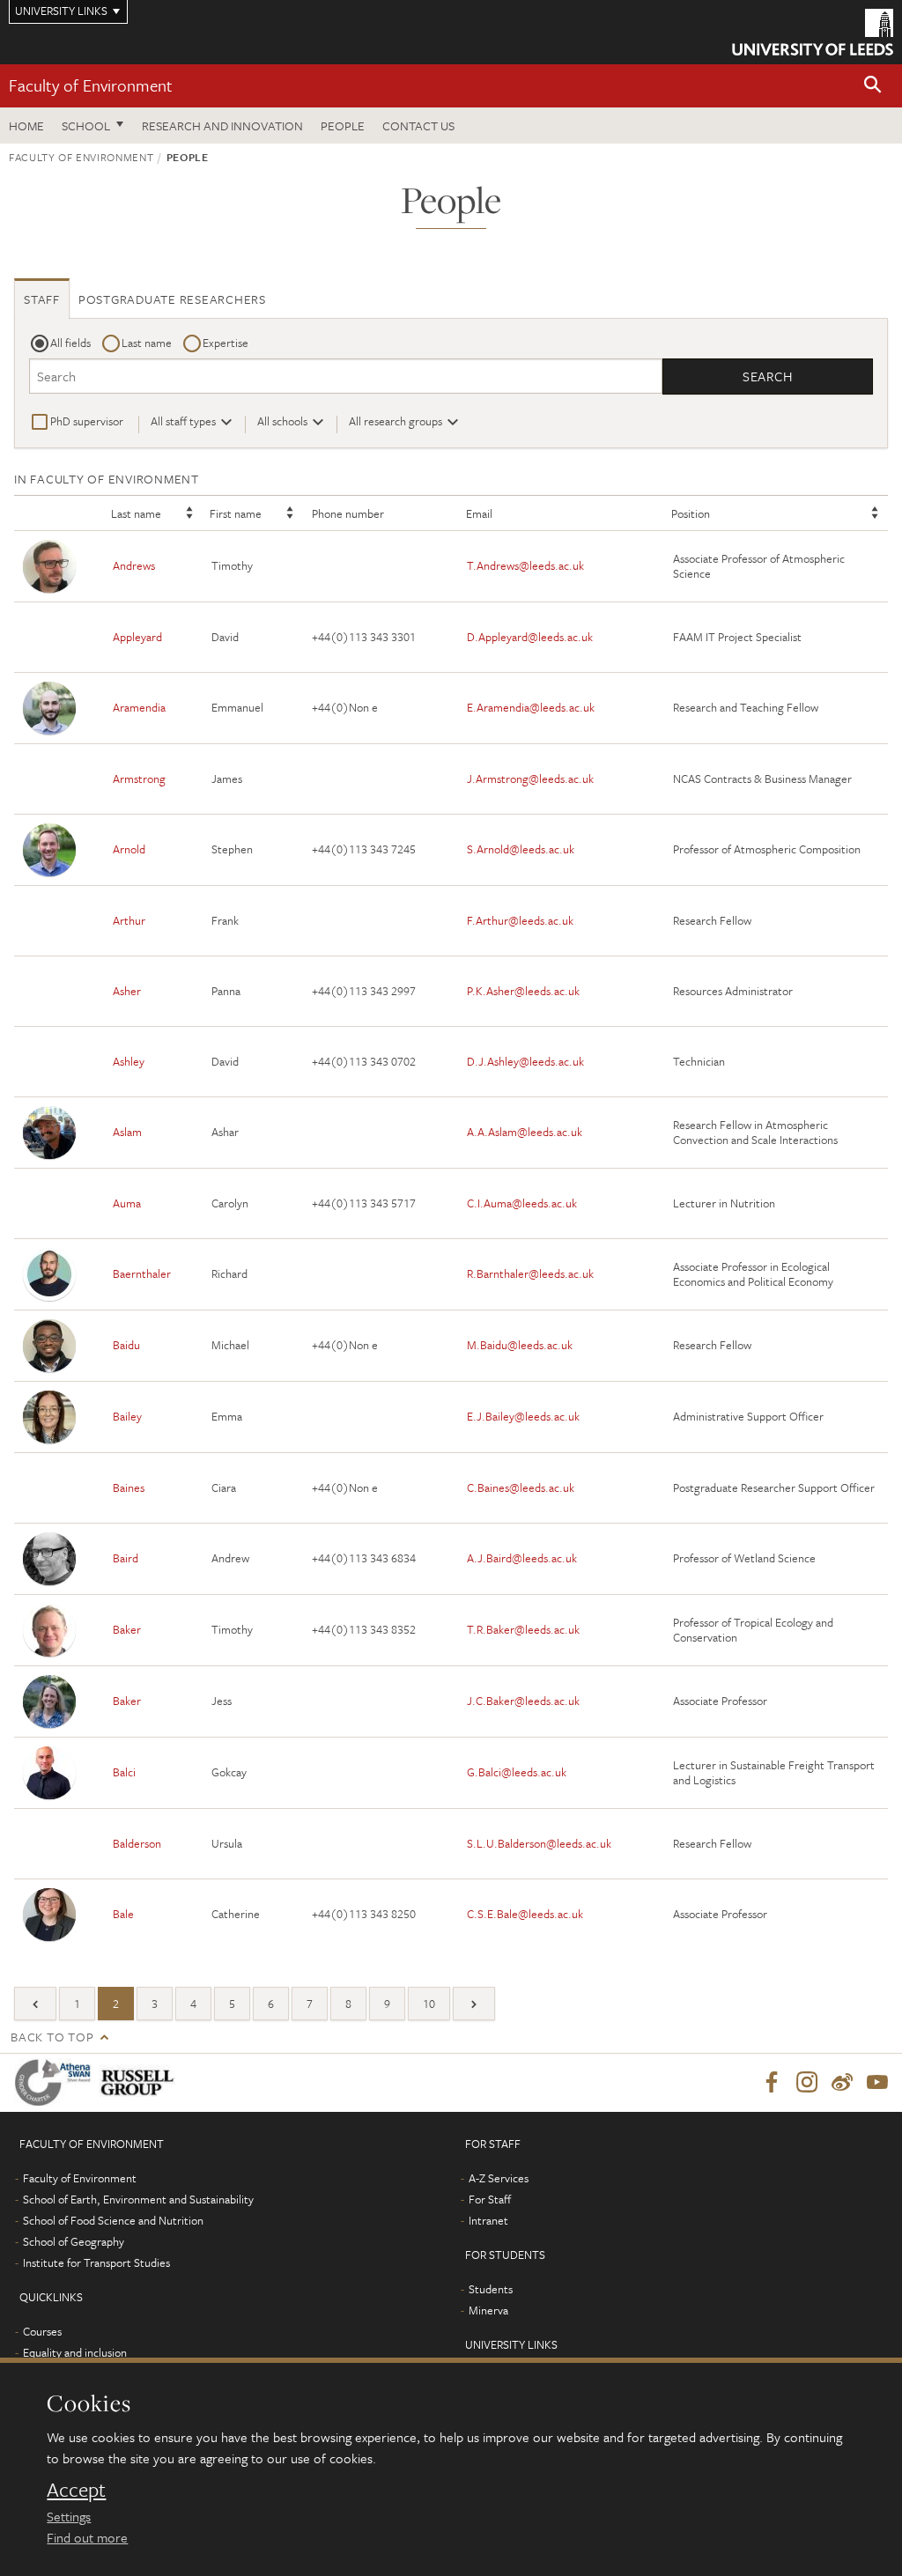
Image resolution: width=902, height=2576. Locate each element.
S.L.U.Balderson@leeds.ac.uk (539, 1843)
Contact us (418, 125)
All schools (282, 421)
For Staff (490, 2199)
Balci (124, 1772)
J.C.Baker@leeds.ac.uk (523, 1701)
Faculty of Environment (91, 85)
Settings (69, 2516)
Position (691, 513)
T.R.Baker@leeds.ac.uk (523, 1629)
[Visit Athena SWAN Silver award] (56, 2082)
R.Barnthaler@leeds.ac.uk (530, 1273)
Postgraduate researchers (172, 299)
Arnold (129, 849)
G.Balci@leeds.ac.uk (517, 1772)
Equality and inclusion (75, 2352)
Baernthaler (142, 1273)
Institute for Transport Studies (96, 2262)
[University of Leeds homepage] (813, 32)
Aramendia (139, 707)
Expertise (225, 343)
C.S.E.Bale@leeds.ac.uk (525, 1914)
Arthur (129, 920)
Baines (129, 1487)
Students (491, 2289)
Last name (147, 343)
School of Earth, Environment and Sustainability (138, 2199)
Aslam (127, 1132)
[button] (873, 86)
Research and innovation (222, 125)
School (86, 125)
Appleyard (137, 637)
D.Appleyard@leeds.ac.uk (530, 637)
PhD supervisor (87, 421)
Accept (76, 2490)
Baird (126, 1558)
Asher (127, 991)
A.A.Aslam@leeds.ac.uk (525, 1132)
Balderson (137, 1843)
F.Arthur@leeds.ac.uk (520, 920)
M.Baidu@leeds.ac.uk (520, 1345)
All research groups (396, 421)
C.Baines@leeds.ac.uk (521, 1487)
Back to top (52, 2037)
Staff (42, 299)
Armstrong (139, 779)
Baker (127, 1629)
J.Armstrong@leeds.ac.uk (530, 779)
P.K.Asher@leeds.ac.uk (523, 991)
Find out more (87, 2537)
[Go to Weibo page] (842, 2083)
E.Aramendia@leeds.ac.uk (531, 707)
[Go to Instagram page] (807, 2083)
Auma (127, 1203)
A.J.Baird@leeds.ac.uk (522, 1558)
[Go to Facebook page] (772, 2083)
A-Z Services (499, 2178)
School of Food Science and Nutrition (113, 2220)
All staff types (183, 421)
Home (26, 125)
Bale (123, 1914)
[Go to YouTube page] (877, 2083)
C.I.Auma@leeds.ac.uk (522, 1203)
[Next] (474, 2004)
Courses (42, 2331)
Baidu (126, 1345)
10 (429, 2004)
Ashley (129, 1061)
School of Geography (74, 2241)
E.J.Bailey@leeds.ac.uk (523, 1416)
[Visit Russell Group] (140, 2082)
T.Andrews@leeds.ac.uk (525, 565)
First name (236, 513)
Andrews (134, 565)
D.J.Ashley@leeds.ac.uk (525, 1061)
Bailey (127, 1416)
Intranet (488, 2220)
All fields (70, 343)
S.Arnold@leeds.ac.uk (521, 849)
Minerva (488, 2310)
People (343, 125)
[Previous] (35, 2004)
